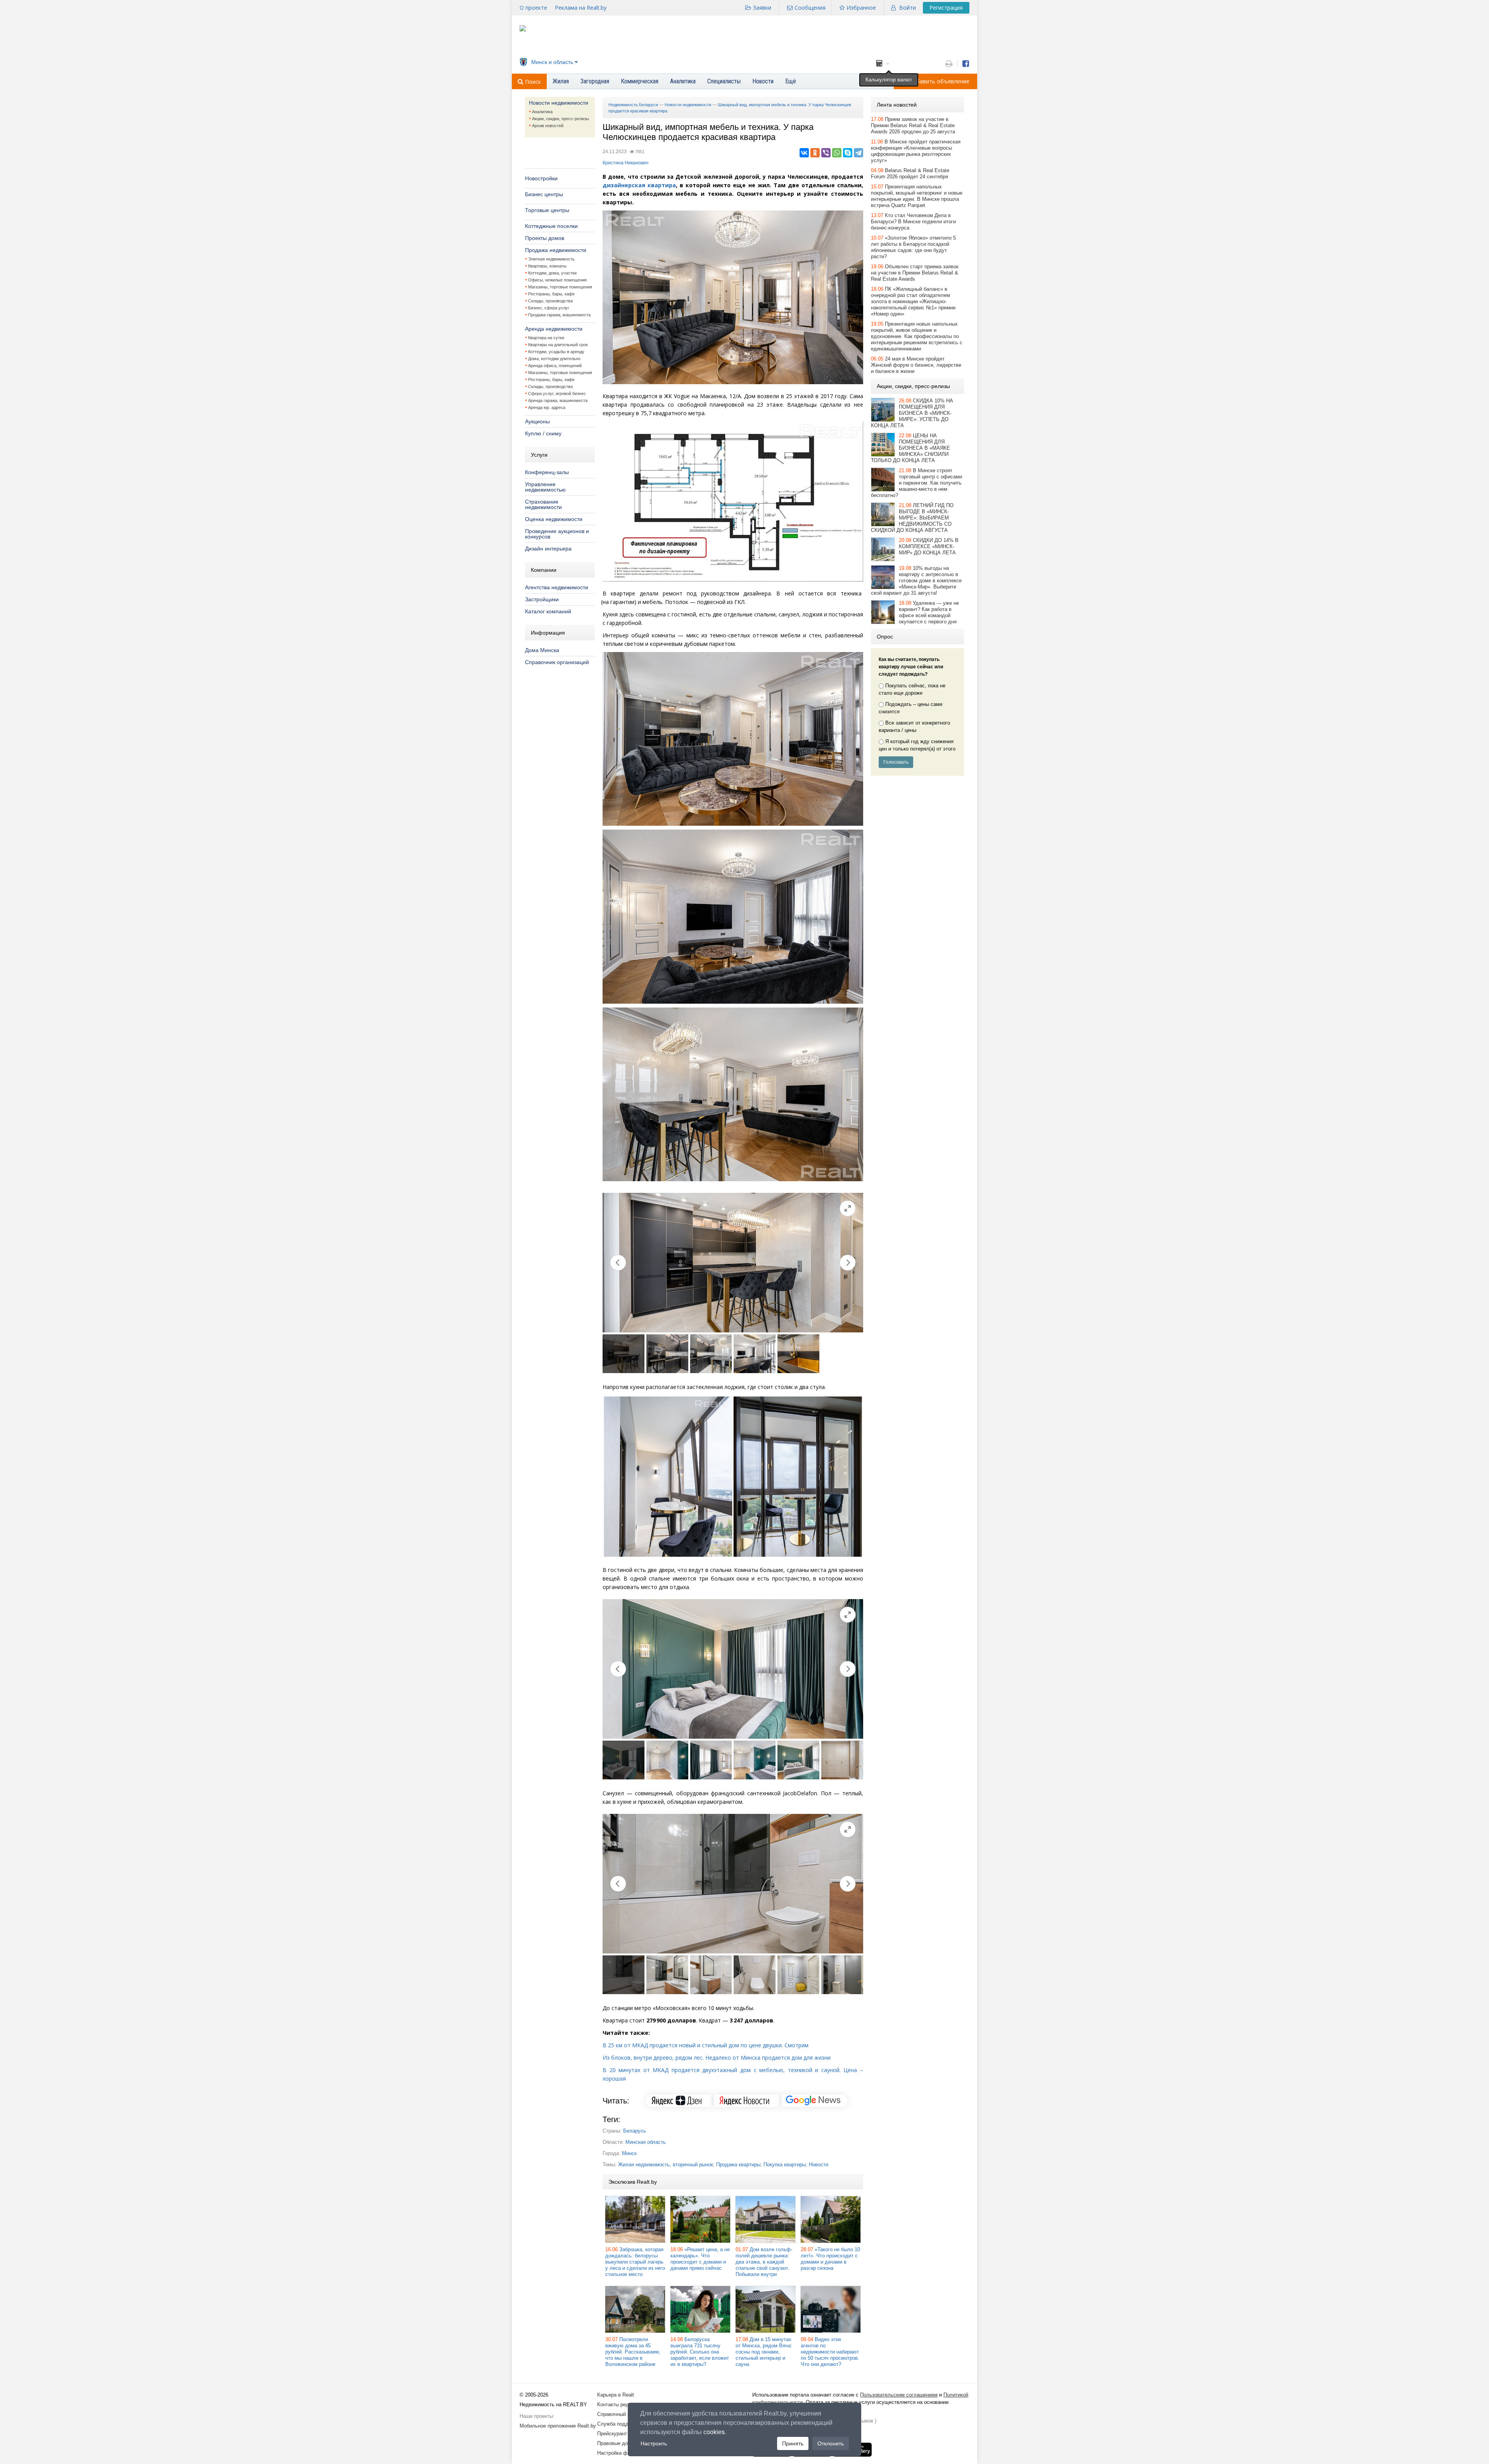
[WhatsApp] (837, 153)
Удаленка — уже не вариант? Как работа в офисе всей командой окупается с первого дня (929, 612)
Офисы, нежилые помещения (557, 280)
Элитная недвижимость (551, 259)
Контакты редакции (620, 2404)
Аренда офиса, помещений (555, 366)
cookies (714, 2432)
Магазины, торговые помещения (560, 287)
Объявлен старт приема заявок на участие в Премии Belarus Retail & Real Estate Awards (915, 273)
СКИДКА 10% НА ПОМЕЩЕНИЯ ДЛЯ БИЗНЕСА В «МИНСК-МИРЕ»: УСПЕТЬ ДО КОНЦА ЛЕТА (912, 413)
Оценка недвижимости (554, 519)
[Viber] (826, 153)
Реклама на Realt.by (581, 8)
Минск (629, 2153)
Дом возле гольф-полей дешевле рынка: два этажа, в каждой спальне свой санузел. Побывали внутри (764, 2262)
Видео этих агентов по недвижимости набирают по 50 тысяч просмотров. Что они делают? (830, 2352)
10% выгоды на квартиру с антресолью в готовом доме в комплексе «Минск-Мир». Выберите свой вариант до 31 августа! (916, 581)
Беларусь (635, 2131)
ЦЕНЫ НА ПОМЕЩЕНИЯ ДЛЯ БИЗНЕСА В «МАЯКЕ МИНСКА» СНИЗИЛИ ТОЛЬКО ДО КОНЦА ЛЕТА (910, 448)
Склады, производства (550, 301)
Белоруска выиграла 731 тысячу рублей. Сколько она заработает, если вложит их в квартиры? (700, 2352)
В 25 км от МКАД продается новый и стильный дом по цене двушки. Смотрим (706, 2045)
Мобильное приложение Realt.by (558, 2426)
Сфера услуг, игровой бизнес (557, 393)
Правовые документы (622, 2443)
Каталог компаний (548, 611)
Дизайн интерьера (548, 549)
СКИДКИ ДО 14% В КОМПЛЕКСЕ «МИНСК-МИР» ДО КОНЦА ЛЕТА (929, 546)
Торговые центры (547, 210)
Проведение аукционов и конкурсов (557, 534)
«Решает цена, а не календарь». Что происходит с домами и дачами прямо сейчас (700, 2259)
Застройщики (542, 599)
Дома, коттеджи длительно (554, 359)
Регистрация (946, 8)
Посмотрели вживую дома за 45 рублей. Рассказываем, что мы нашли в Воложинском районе (633, 2352)
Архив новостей (548, 126)
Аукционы (537, 421)
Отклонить (831, 2443)
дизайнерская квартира (639, 185)
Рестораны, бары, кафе (551, 294)
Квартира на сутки (546, 338)
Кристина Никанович (625, 163)
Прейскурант (612, 2434)
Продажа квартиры (738, 2165)
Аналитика (542, 112)
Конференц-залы (547, 472)
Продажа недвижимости (556, 250)
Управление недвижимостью (545, 487)
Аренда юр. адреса (547, 407)
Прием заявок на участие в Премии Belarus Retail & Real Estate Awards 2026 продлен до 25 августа (913, 125)
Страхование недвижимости (543, 504)
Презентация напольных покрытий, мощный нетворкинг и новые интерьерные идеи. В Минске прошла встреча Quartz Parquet (917, 196)
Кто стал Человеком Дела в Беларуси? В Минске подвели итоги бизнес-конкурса (913, 222)
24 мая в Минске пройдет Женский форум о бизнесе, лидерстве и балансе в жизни (916, 365)
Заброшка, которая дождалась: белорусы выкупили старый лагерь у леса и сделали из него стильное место (635, 2262)
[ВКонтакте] (804, 153)
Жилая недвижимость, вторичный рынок (666, 2165)
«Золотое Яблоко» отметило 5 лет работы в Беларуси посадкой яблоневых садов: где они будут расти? (913, 247)
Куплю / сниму (543, 433)
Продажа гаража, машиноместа (559, 315)
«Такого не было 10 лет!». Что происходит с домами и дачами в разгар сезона (830, 2259)
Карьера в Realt (616, 2395)
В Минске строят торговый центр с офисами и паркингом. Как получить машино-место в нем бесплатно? (916, 483)
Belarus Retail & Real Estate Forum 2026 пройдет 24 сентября (910, 173)
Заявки (762, 8)
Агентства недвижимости (557, 587)
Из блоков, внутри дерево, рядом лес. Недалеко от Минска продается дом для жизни (717, 2058)
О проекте (533, 8)
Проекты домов (545, 238)
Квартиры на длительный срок (558, 345)
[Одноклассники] (815, 153)
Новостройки (541, 178)
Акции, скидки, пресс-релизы (561, 119)
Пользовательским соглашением (899, 2395)
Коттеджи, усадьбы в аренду (556, 352)
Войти (908, 8)
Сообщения (810, 8)
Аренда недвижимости (554, 329)
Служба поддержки (620, 2424)
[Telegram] (859, 153)
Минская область (646, 2142)
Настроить (654, 2443)
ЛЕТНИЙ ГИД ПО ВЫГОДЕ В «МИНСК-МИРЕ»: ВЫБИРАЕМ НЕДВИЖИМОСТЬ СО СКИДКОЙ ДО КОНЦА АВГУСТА (912, 518)
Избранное (861, 8)
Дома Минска (542, 650)
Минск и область (552, 62)
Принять (793, 2443)
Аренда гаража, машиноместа (558, 400)
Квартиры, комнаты (547, 266)
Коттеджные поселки (551, 226)
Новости (819, 2165)
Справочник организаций (557, 662)
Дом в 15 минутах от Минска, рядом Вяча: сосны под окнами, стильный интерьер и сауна (764, 2352)
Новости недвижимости (559, 103)
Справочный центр (619, 2414)
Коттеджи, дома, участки (552, 273)
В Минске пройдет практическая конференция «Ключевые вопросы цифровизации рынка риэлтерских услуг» (916, 151)
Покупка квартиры (785, 2165)
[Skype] (848, 153)
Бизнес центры (544, 194)
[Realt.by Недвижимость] (523, 30)
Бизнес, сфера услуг (549, 308)
